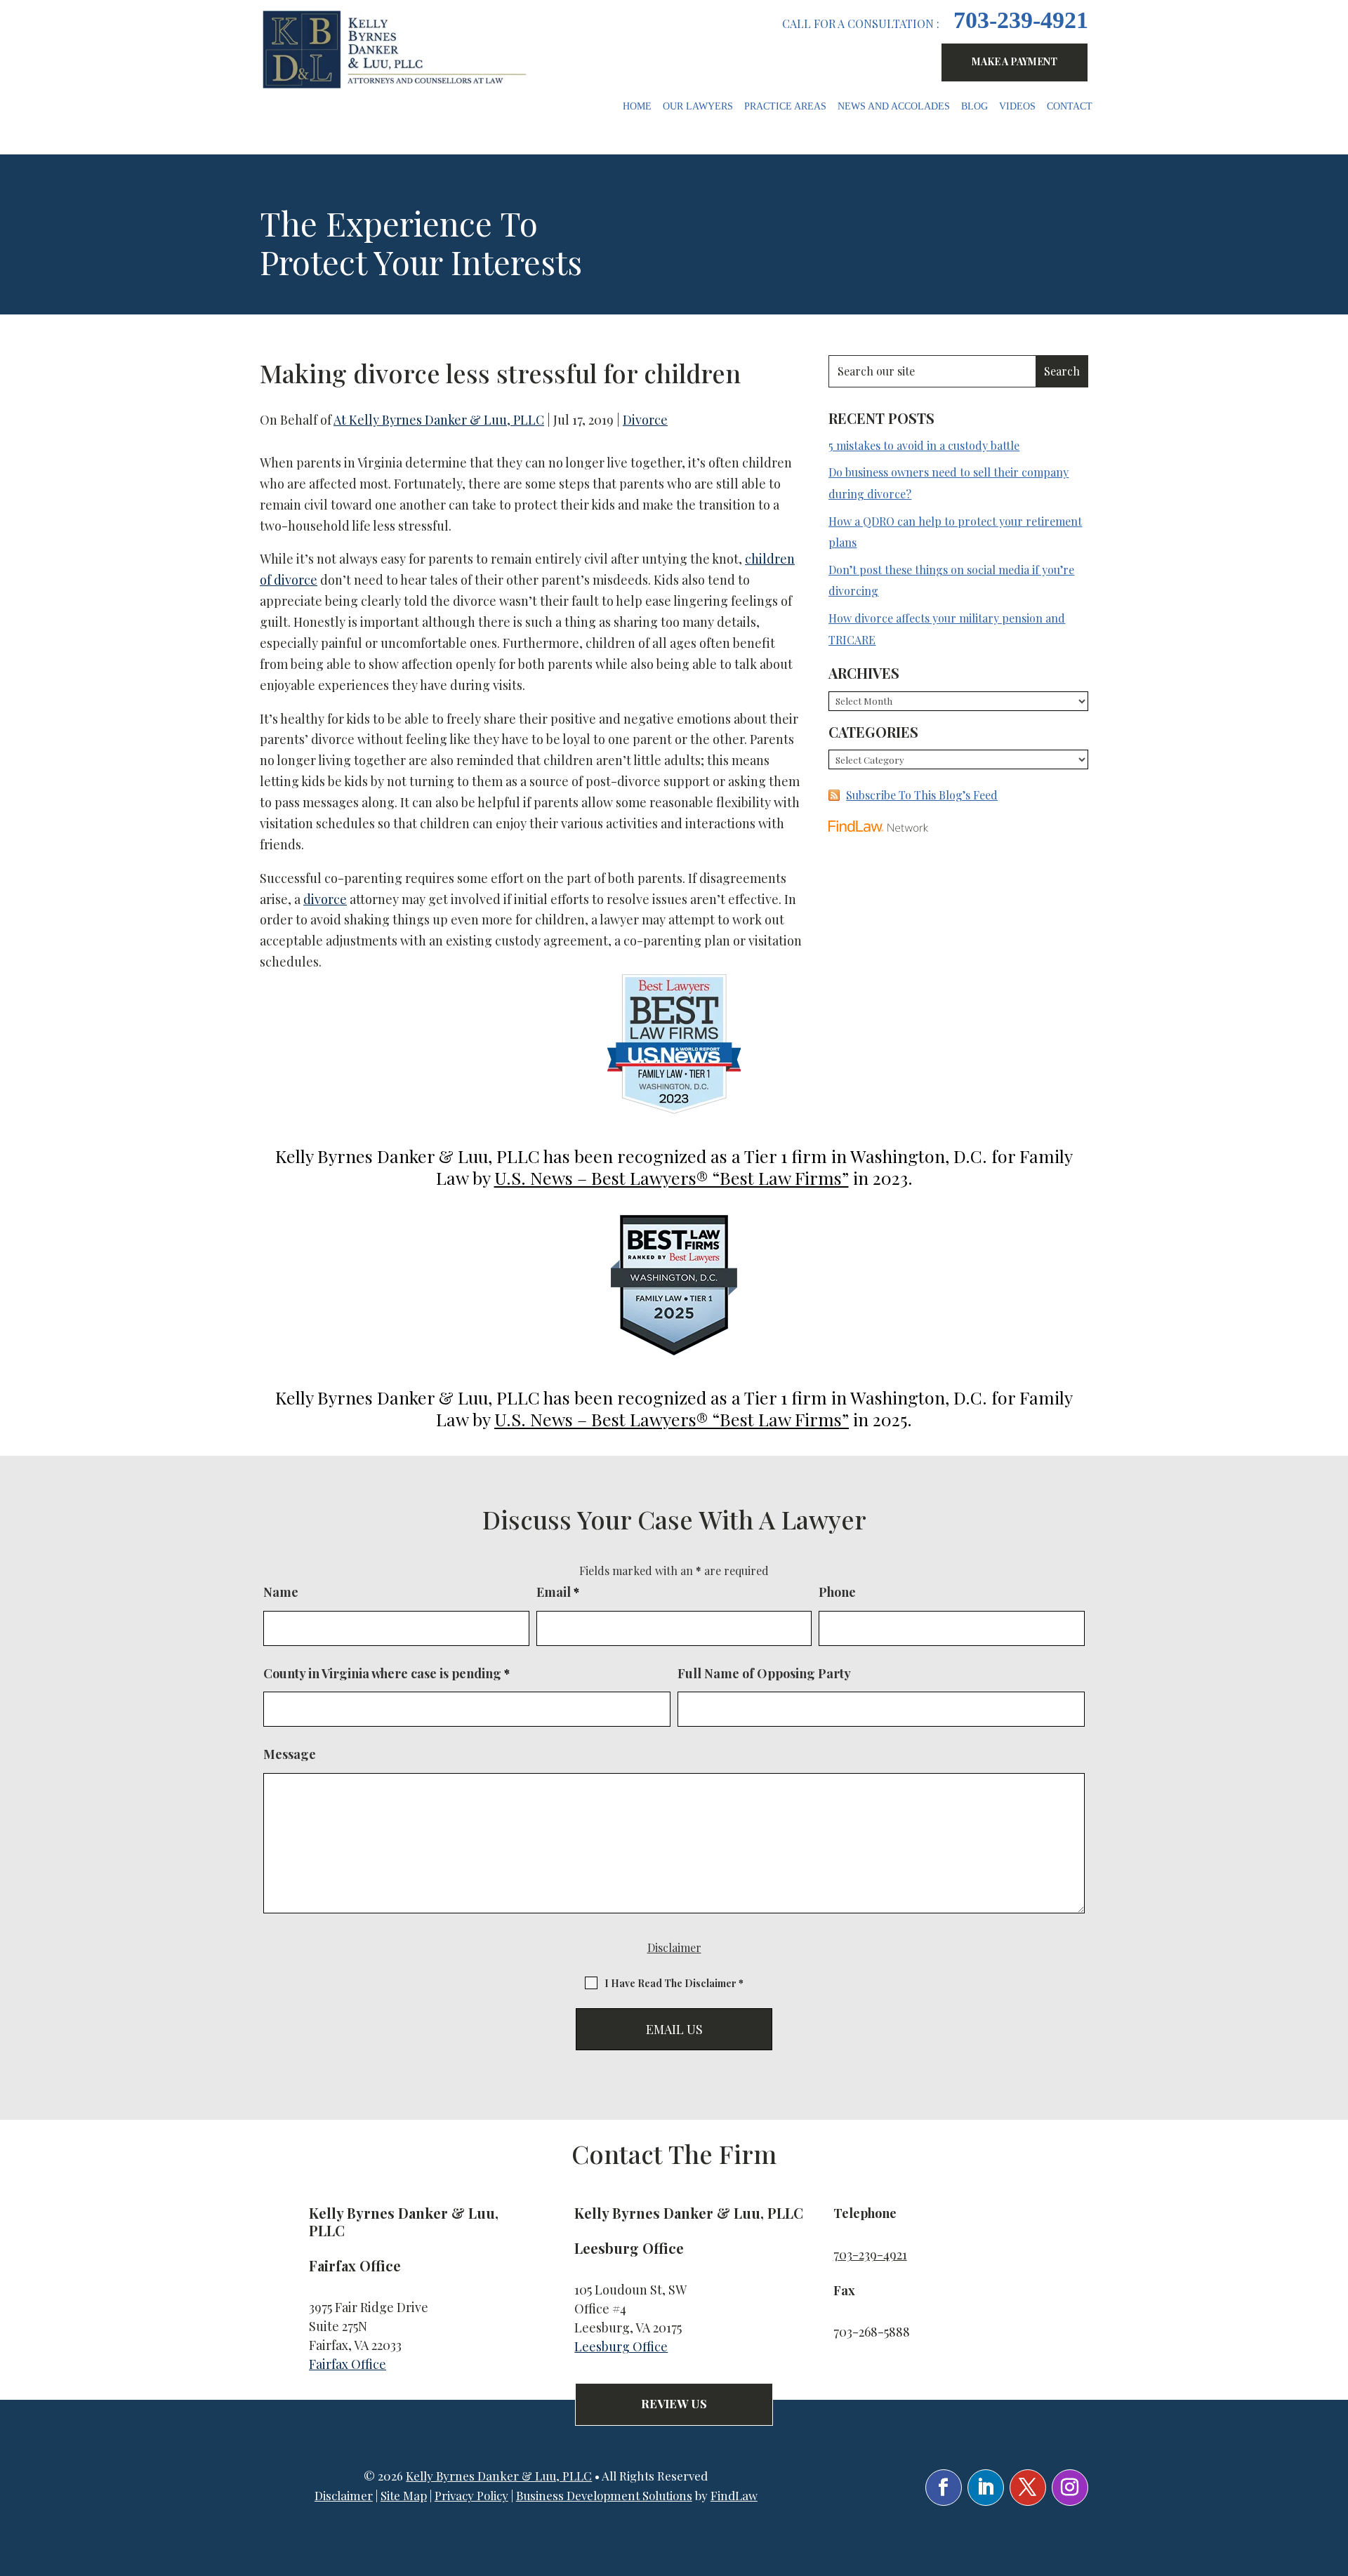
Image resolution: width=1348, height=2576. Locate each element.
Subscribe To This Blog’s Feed (922, 795)
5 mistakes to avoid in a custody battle (924, 445)
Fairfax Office (348, 2364)
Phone (837, 1592)
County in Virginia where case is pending (386, 1673)
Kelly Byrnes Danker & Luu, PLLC (499, 2476)
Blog (974, 107)
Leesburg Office (621, 2346)
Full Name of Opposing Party (764, 1673)
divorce (325, 899)
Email (558, 1592)
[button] (1334, 2474)
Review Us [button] (674, 2403)
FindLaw (734, 2495)
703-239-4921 (1021, 20)
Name (281, 1592)
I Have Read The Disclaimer (674, 1983)
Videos (1017, 107)
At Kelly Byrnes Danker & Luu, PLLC (439, 420)
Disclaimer (674, 1947)
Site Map (404, 2495)
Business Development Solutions (604, 2495)
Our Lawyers (698, 107)
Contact (1070, 107)
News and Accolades (894, 107)
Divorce (645, 420)
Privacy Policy (471, 2495)
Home (637, 107)
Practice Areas (785, 107)
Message (290, 1754)
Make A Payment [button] (1015, 61)
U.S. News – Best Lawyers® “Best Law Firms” (672, 1177)
